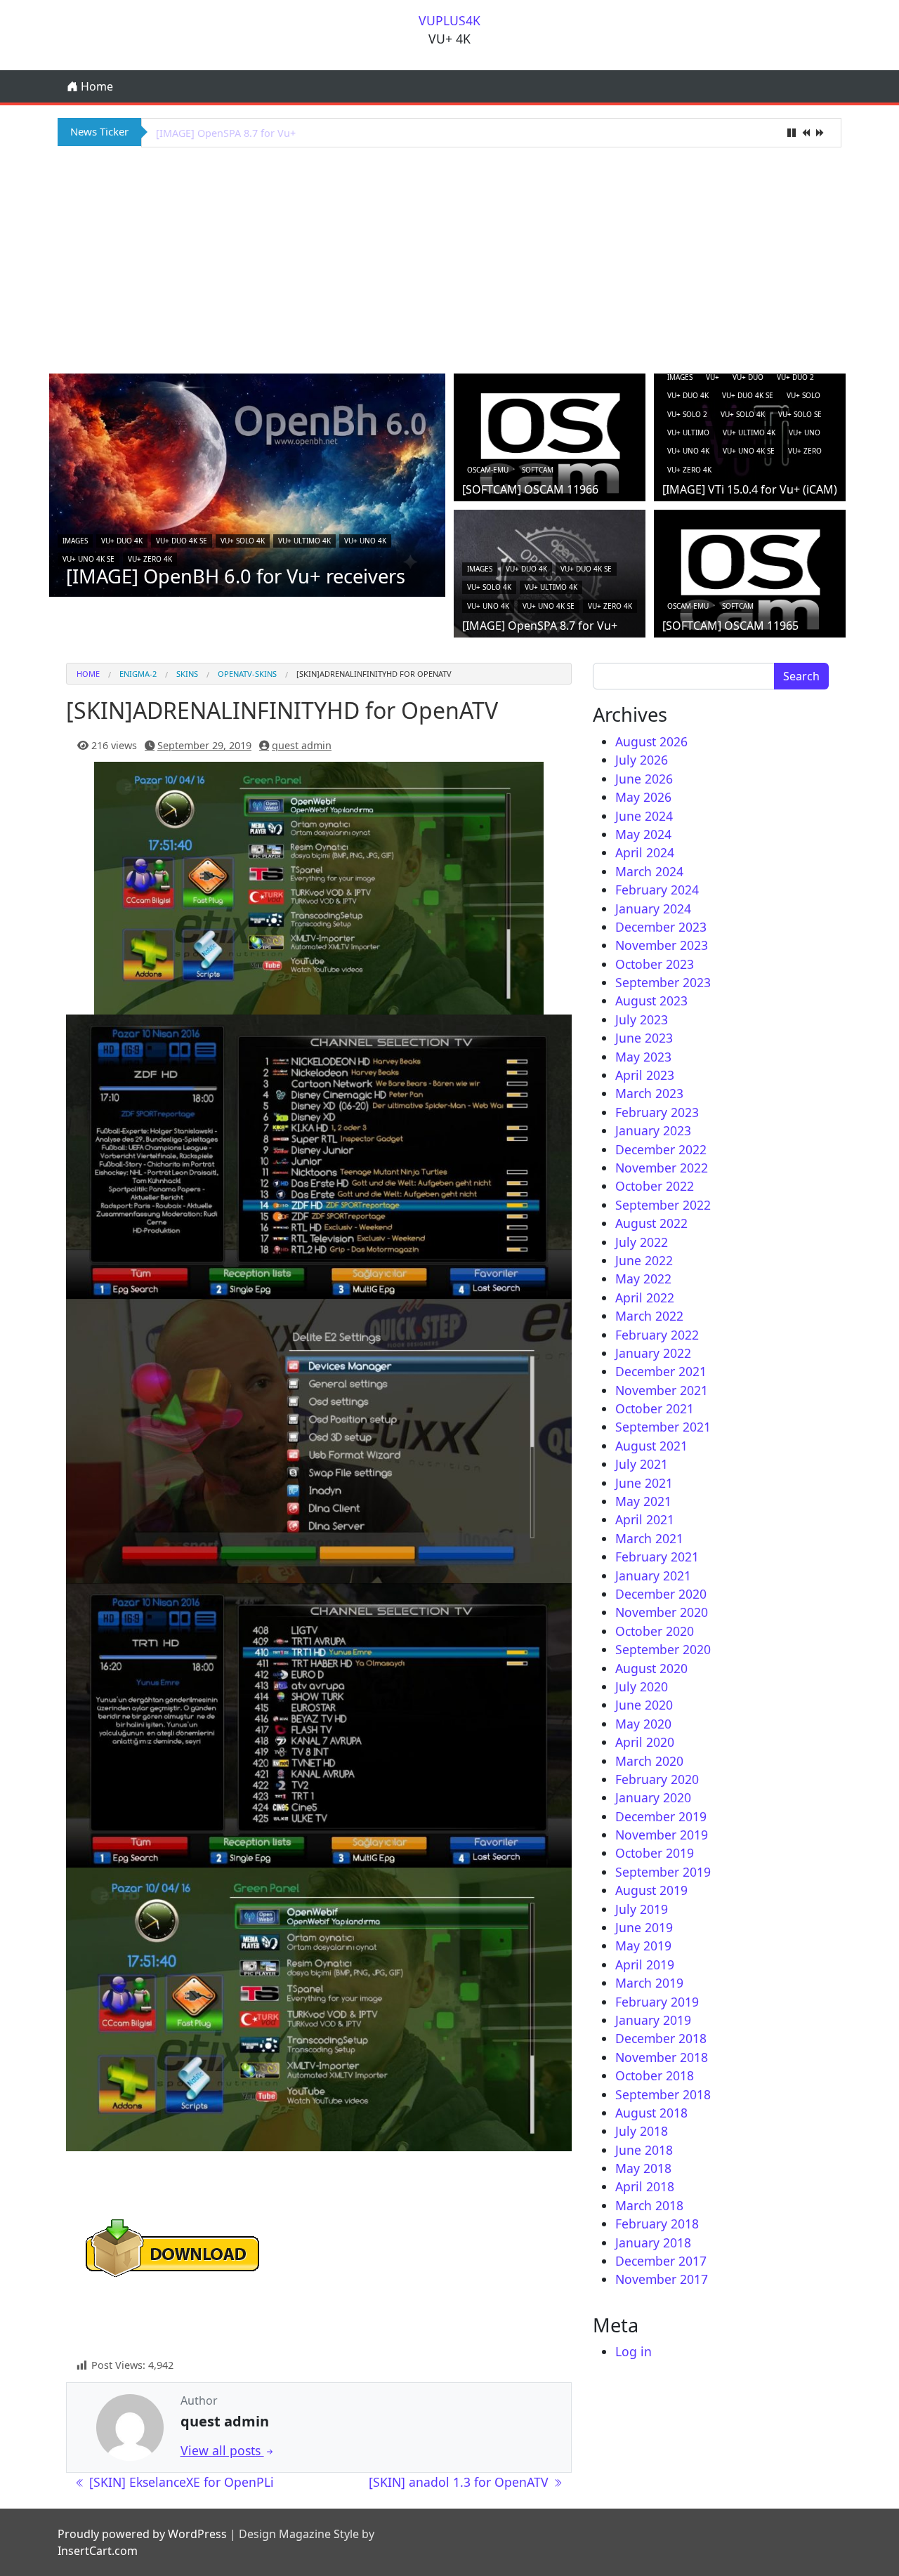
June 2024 (644, 816)
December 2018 (661, 2038)
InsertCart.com (98, 2551)
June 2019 (644, 1927)
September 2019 (663, 1872)
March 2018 (649, 2205)
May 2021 (643, 1501)
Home (96, 86)
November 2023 (662, 945)
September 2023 (663, 982)
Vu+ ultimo (688, 432)
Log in (634, 2351)
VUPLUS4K (449, 20)
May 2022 (643, 1279)
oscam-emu (488, 470)
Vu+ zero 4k (150, 559)
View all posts (222, 2450)
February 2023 (657, 1112)
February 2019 (657, 2002)
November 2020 (662, 1612)
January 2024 (653, 909)
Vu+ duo (748, 377)
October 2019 (655, 1853)
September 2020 (663, 1649)
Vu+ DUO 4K (122, 541)
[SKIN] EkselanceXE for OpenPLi (180, 2482)
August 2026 (651, 741)
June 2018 (644, 2150)
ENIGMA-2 (138, 674)
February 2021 (657, 1557)
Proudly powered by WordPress (142, 2534)
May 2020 (643, 1724)
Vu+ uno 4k (365, 541)
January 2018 (653, 2243)
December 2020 (661, 1594)
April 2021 (645, 1519)
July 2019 (642, 1909)
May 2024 (643, 834)
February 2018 (657, 2224)
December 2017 (661, 2261)
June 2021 (644, 1483)
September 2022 (663, 1205)
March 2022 (649, 1316)
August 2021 (651, 1446)
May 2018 (643, 2168)
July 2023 (642, 1019)
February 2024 (657, 890)
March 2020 (649, 1761)
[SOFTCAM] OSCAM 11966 (530, 489)
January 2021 (653, 1576)
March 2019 (649, 1983)
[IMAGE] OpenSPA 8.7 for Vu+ (226, 133)
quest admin (302, 745)
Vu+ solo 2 (687, 414)
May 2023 (643, 1057)
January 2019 (653, 2020)
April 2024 (645, 852)
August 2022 (651, 1223)
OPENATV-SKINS (247, 674)
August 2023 (651, 1000)
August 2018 (651, 2113)
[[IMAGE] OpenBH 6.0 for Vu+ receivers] (247, 484)
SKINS (187, 674)
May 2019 (643, 1946)
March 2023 (649, 1093)
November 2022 (662, 1168)
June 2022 (644, 1260)
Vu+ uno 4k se (88, 559)
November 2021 (662, 1390)
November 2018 (662, 2057)
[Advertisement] (449, 258)
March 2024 (649, 871)
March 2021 (649, 1538)
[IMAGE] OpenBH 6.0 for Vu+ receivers (236, 576)
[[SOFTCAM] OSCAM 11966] (550, 442)
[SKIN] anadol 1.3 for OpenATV (460, 2482)
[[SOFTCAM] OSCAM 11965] (750, 579)
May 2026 (643, 797)
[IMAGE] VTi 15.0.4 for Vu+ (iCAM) (750, 489)
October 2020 (655, 1631)
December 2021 (661, 1371)
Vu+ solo (803, 395)
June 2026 (644, 779)
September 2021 (663, 1427)
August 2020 (651, 1668)
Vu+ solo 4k (243, 541)
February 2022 (657, 1335)
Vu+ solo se (800, 414)
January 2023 (653, 1130)
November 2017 (662, 2279)
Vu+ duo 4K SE (182, 541)
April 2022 (645, 1297)
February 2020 (657, 1779)
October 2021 (655, 1408)
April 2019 (645, 1964)
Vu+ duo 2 (795, 377)
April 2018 (645, 2186)
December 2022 (661, 1149)
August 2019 (651, 1890)
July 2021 (642, 1464)
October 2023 (655, 964)
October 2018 (655, 2075)
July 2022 (642, 1242)
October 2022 (655, 1186)
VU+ (713, 377)
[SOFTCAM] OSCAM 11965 (730, 626)
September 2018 (663, 2094)
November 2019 (662, 1835)
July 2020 (642, 1686)
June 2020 (644, 1705)
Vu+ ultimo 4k (304, 541)
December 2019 (661, 1816)
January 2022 (653, 1353)
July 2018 (642, 2131)
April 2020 (645, 1742)
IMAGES (75, 541)
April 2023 (645, 1075)
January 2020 (653, 1797)
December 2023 (661, 927)
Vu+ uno (805, 432)
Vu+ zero (805, 451)
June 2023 (644, 1038)
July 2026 (642, 760)
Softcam (538, 470)
